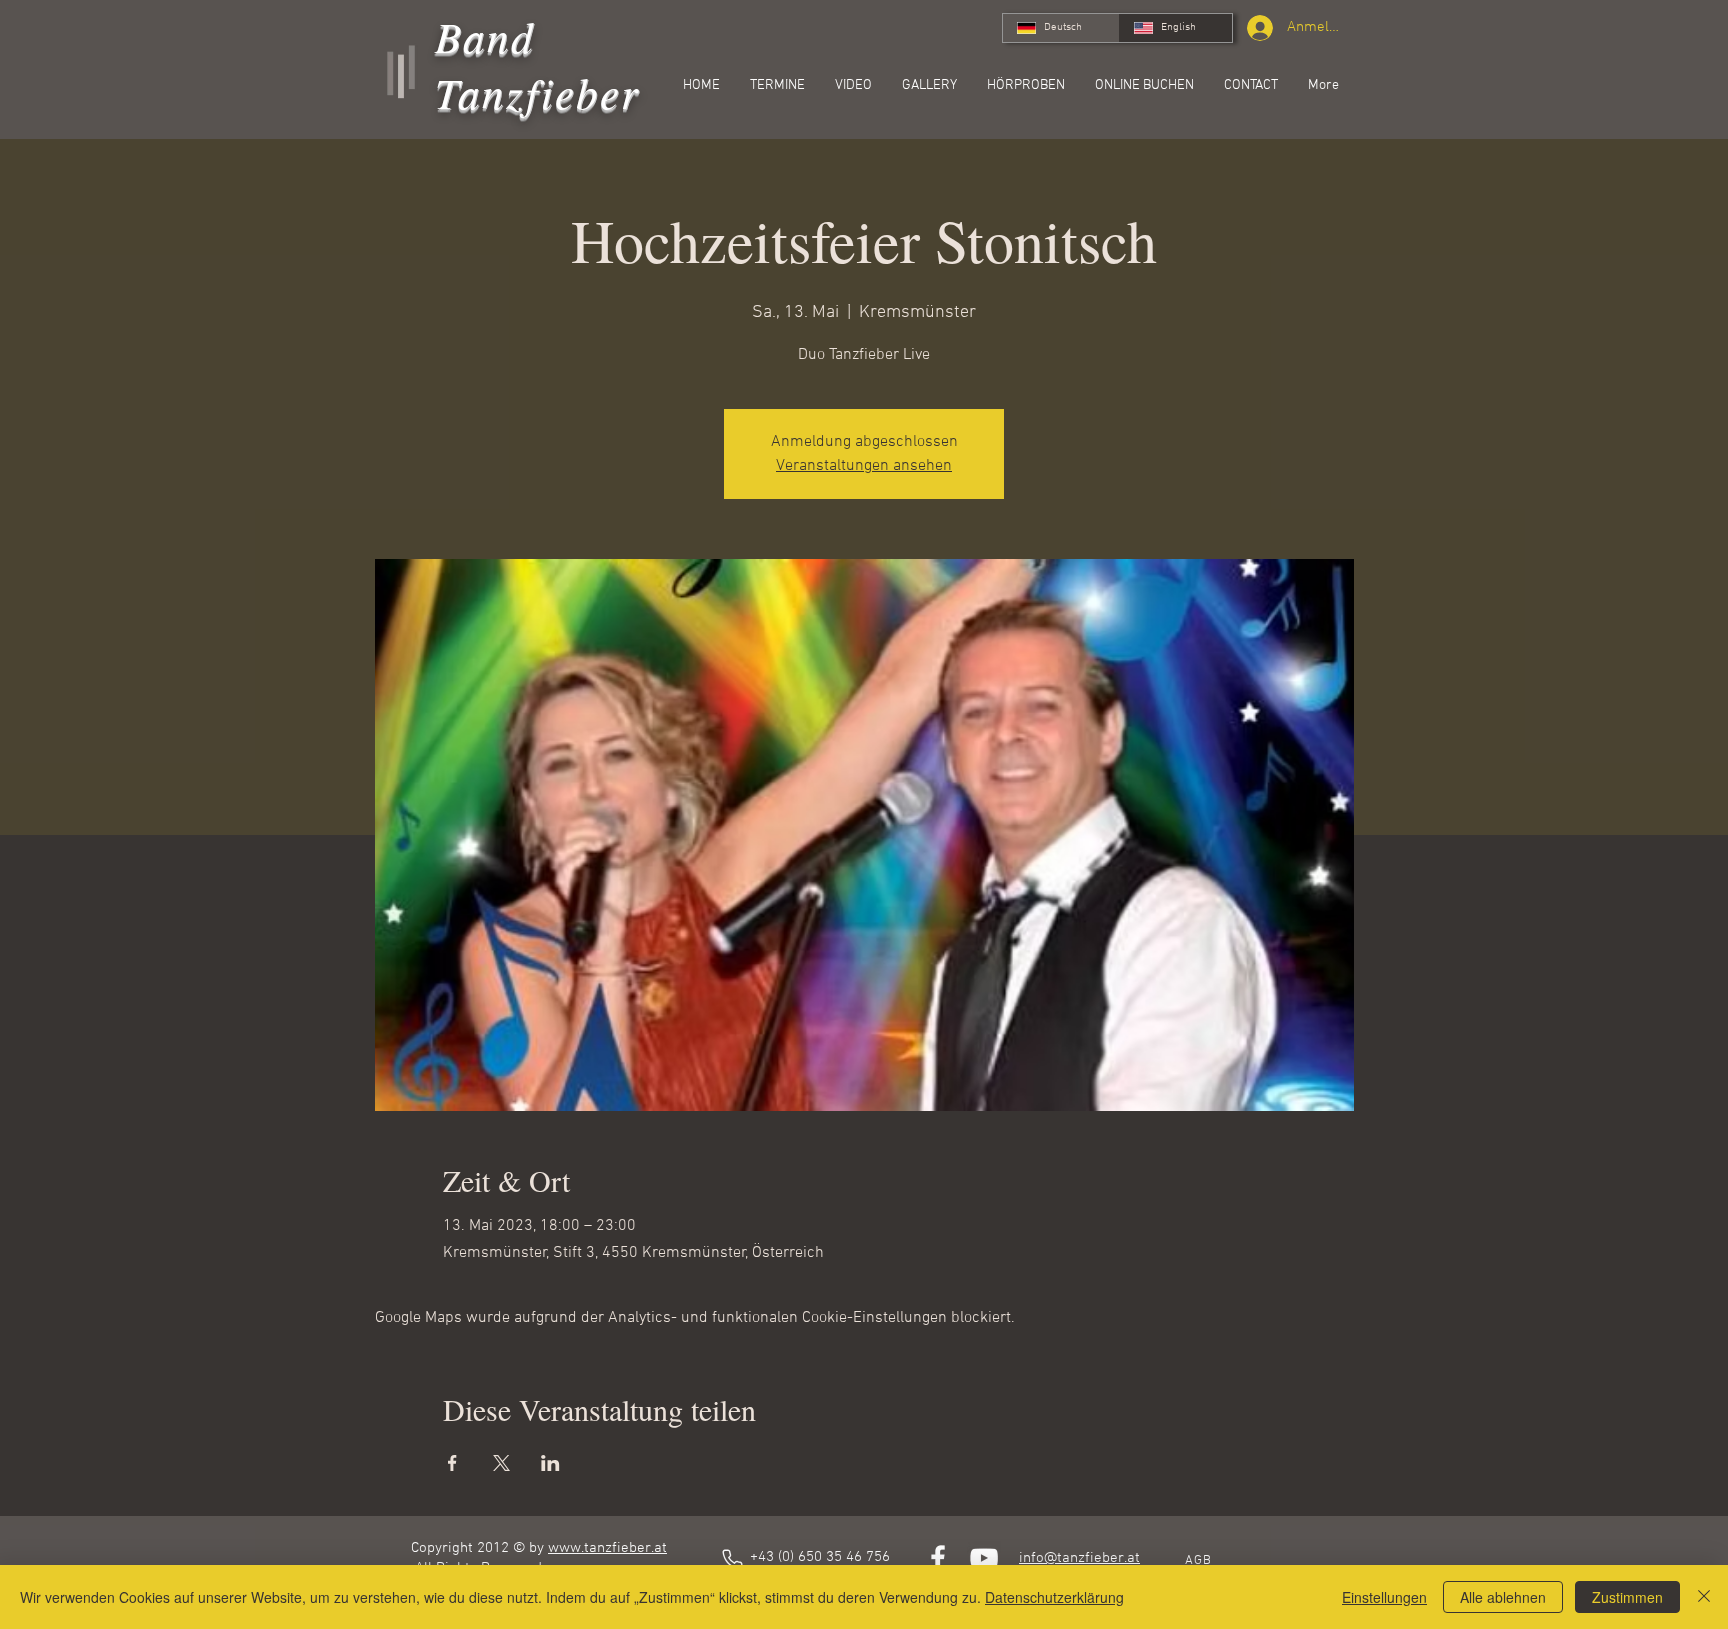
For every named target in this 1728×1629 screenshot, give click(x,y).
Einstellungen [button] (1384, 1597)
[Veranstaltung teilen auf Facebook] (452, 1463)
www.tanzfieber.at (607, 1548)
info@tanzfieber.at (1079, 1558)
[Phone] (732, 1559)
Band (485, 36)
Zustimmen (1627, 1597)
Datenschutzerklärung (1054, 1597)
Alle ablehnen (1503, 1597)
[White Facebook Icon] (938, 1558)
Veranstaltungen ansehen (864, 466)
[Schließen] (1704, 1597)
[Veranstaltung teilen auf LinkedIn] (550, 1463)
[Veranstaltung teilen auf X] (501, 1463)
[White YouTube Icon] (984, 1558)
